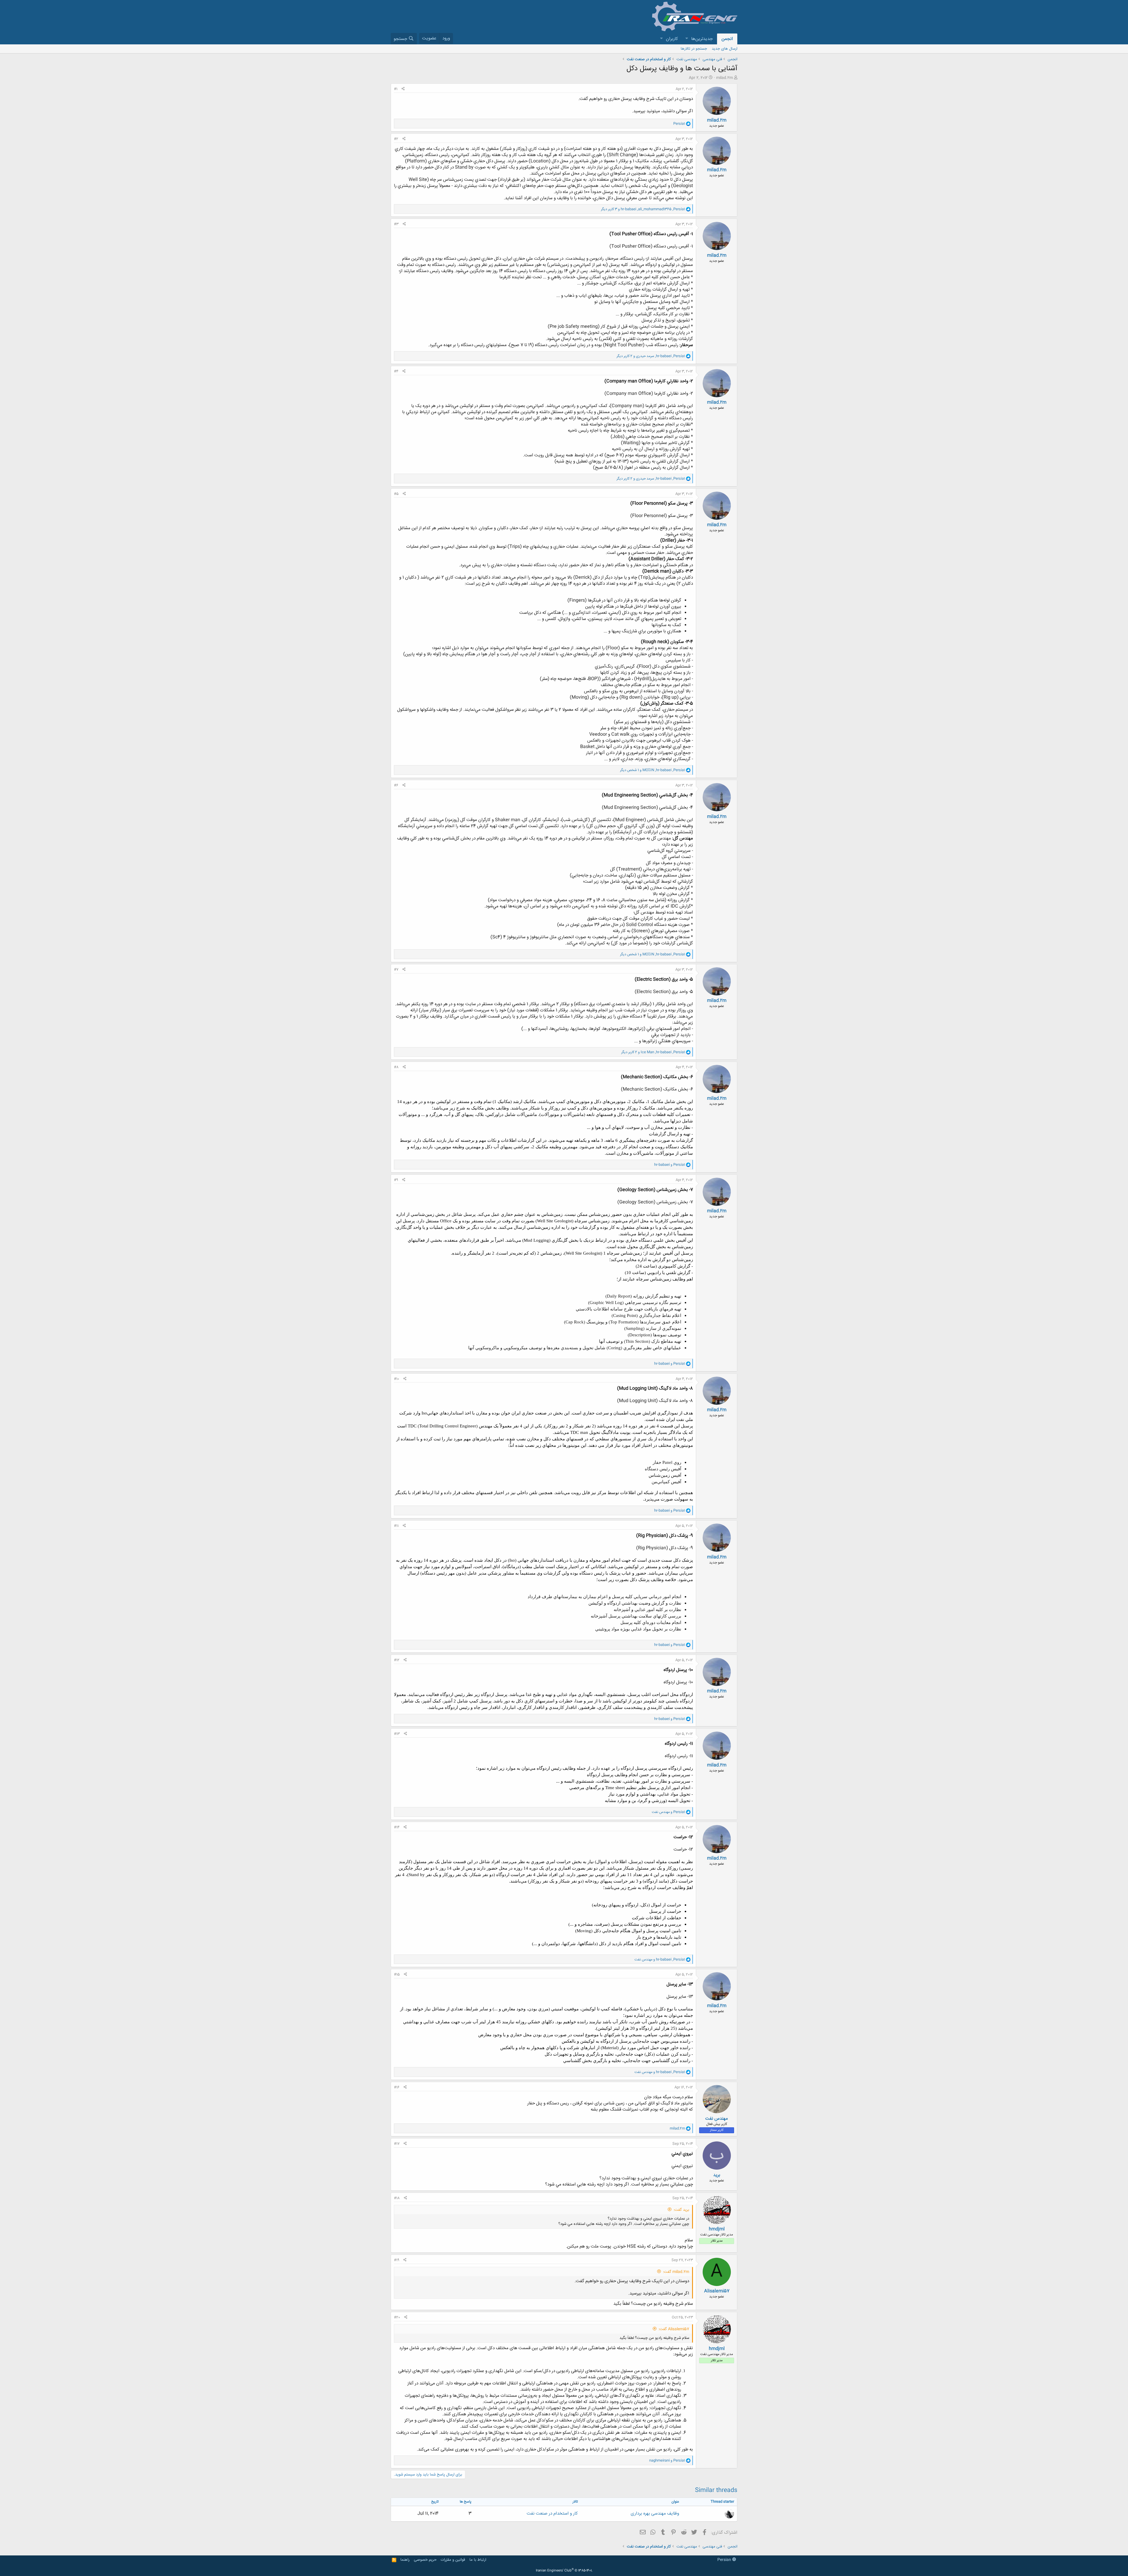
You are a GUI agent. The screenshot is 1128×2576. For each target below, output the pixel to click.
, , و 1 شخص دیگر (653, 770)
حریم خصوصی (425, 2560)
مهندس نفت (717, 2119)
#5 (396, 494)
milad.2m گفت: (676, 2272)
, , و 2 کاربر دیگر (651, 356)
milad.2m (725, 78)
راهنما (405, 2560)
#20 (397, 2317)
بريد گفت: (681, 2210)
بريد (717, 2175)
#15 (397, 1975)
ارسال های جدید (725, 49)
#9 (396, 1180)
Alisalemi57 (717, 2291)
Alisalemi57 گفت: (674, 2329)
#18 (397, 2198)
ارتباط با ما (478, 2560)
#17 (397, 2144)
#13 (397, 1734)
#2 (396, 139)
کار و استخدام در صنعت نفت (552, 2514)
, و (660, 1960)
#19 (397, 2260)
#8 (396, 1067)
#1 (396, 89)
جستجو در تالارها (694, 49)
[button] (686, 39)
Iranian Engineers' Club (564, 2571)
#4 (396, 371)
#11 (396, 1526)
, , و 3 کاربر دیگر (643, 209)
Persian (725, 2560)
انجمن (727, 39)
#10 (397, 1379)
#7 (396, 970)
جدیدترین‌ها (702, 39)
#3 (396, 224)
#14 (397, 1827)
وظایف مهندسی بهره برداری (655, 2514)
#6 (396, 785)
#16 (397, 2087)
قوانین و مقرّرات (453, 2560)
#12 (397, 1660)
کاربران (672, 39)
